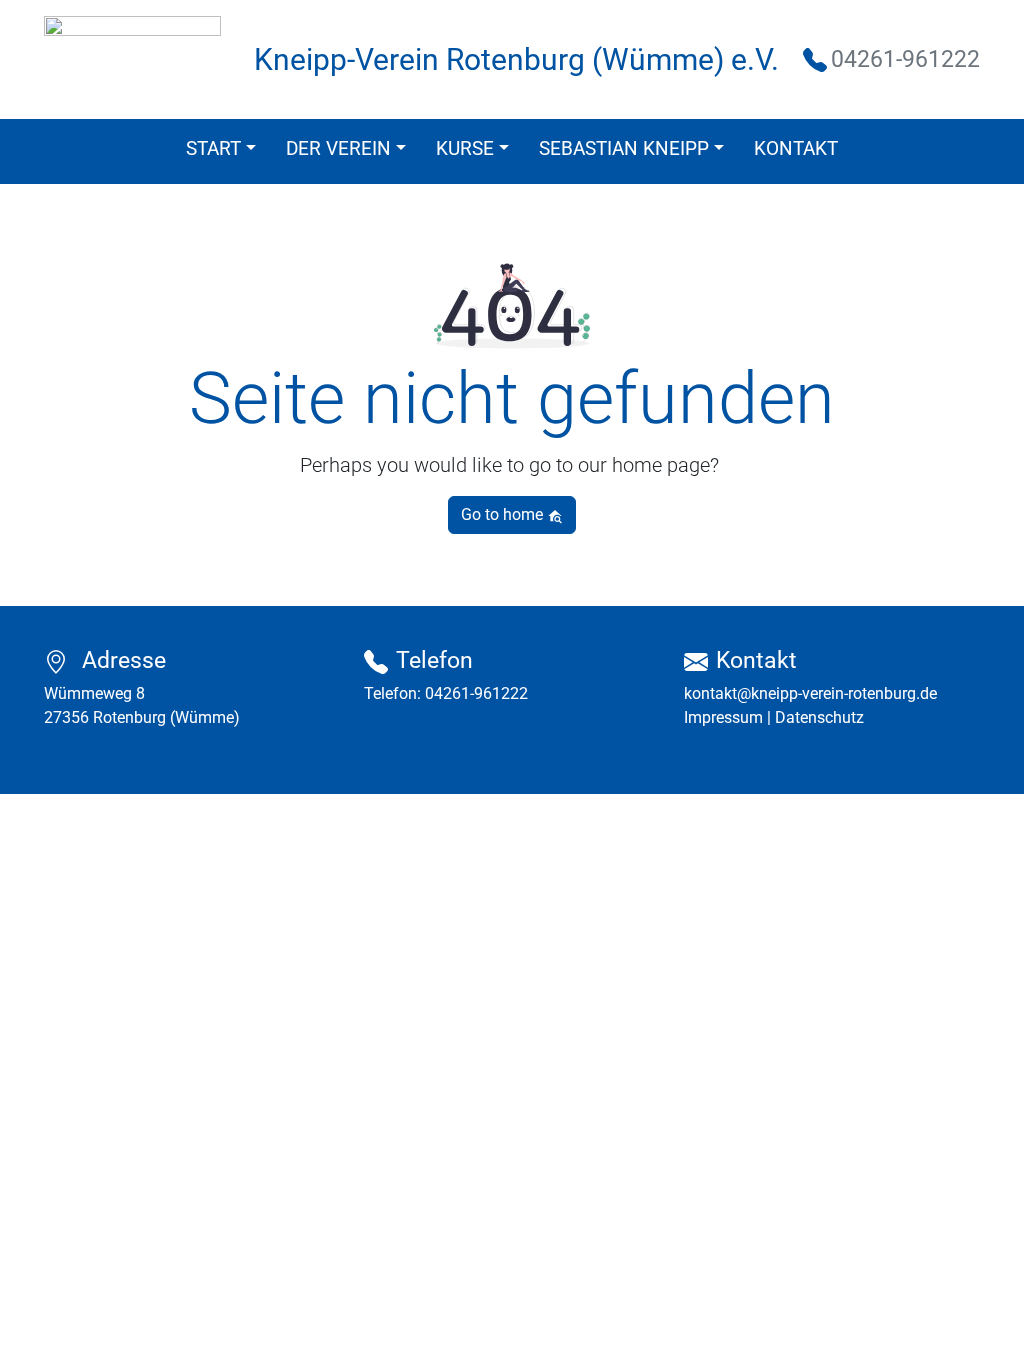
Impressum (723, 717)
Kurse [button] (465, 148)
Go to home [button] (504, 514)
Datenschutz (819, 717)
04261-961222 (476, 693)
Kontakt (796, 148)
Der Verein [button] (338, 148)
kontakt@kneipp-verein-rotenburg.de (810, 693)
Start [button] (213, 148)
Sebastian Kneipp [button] (624, 148)
